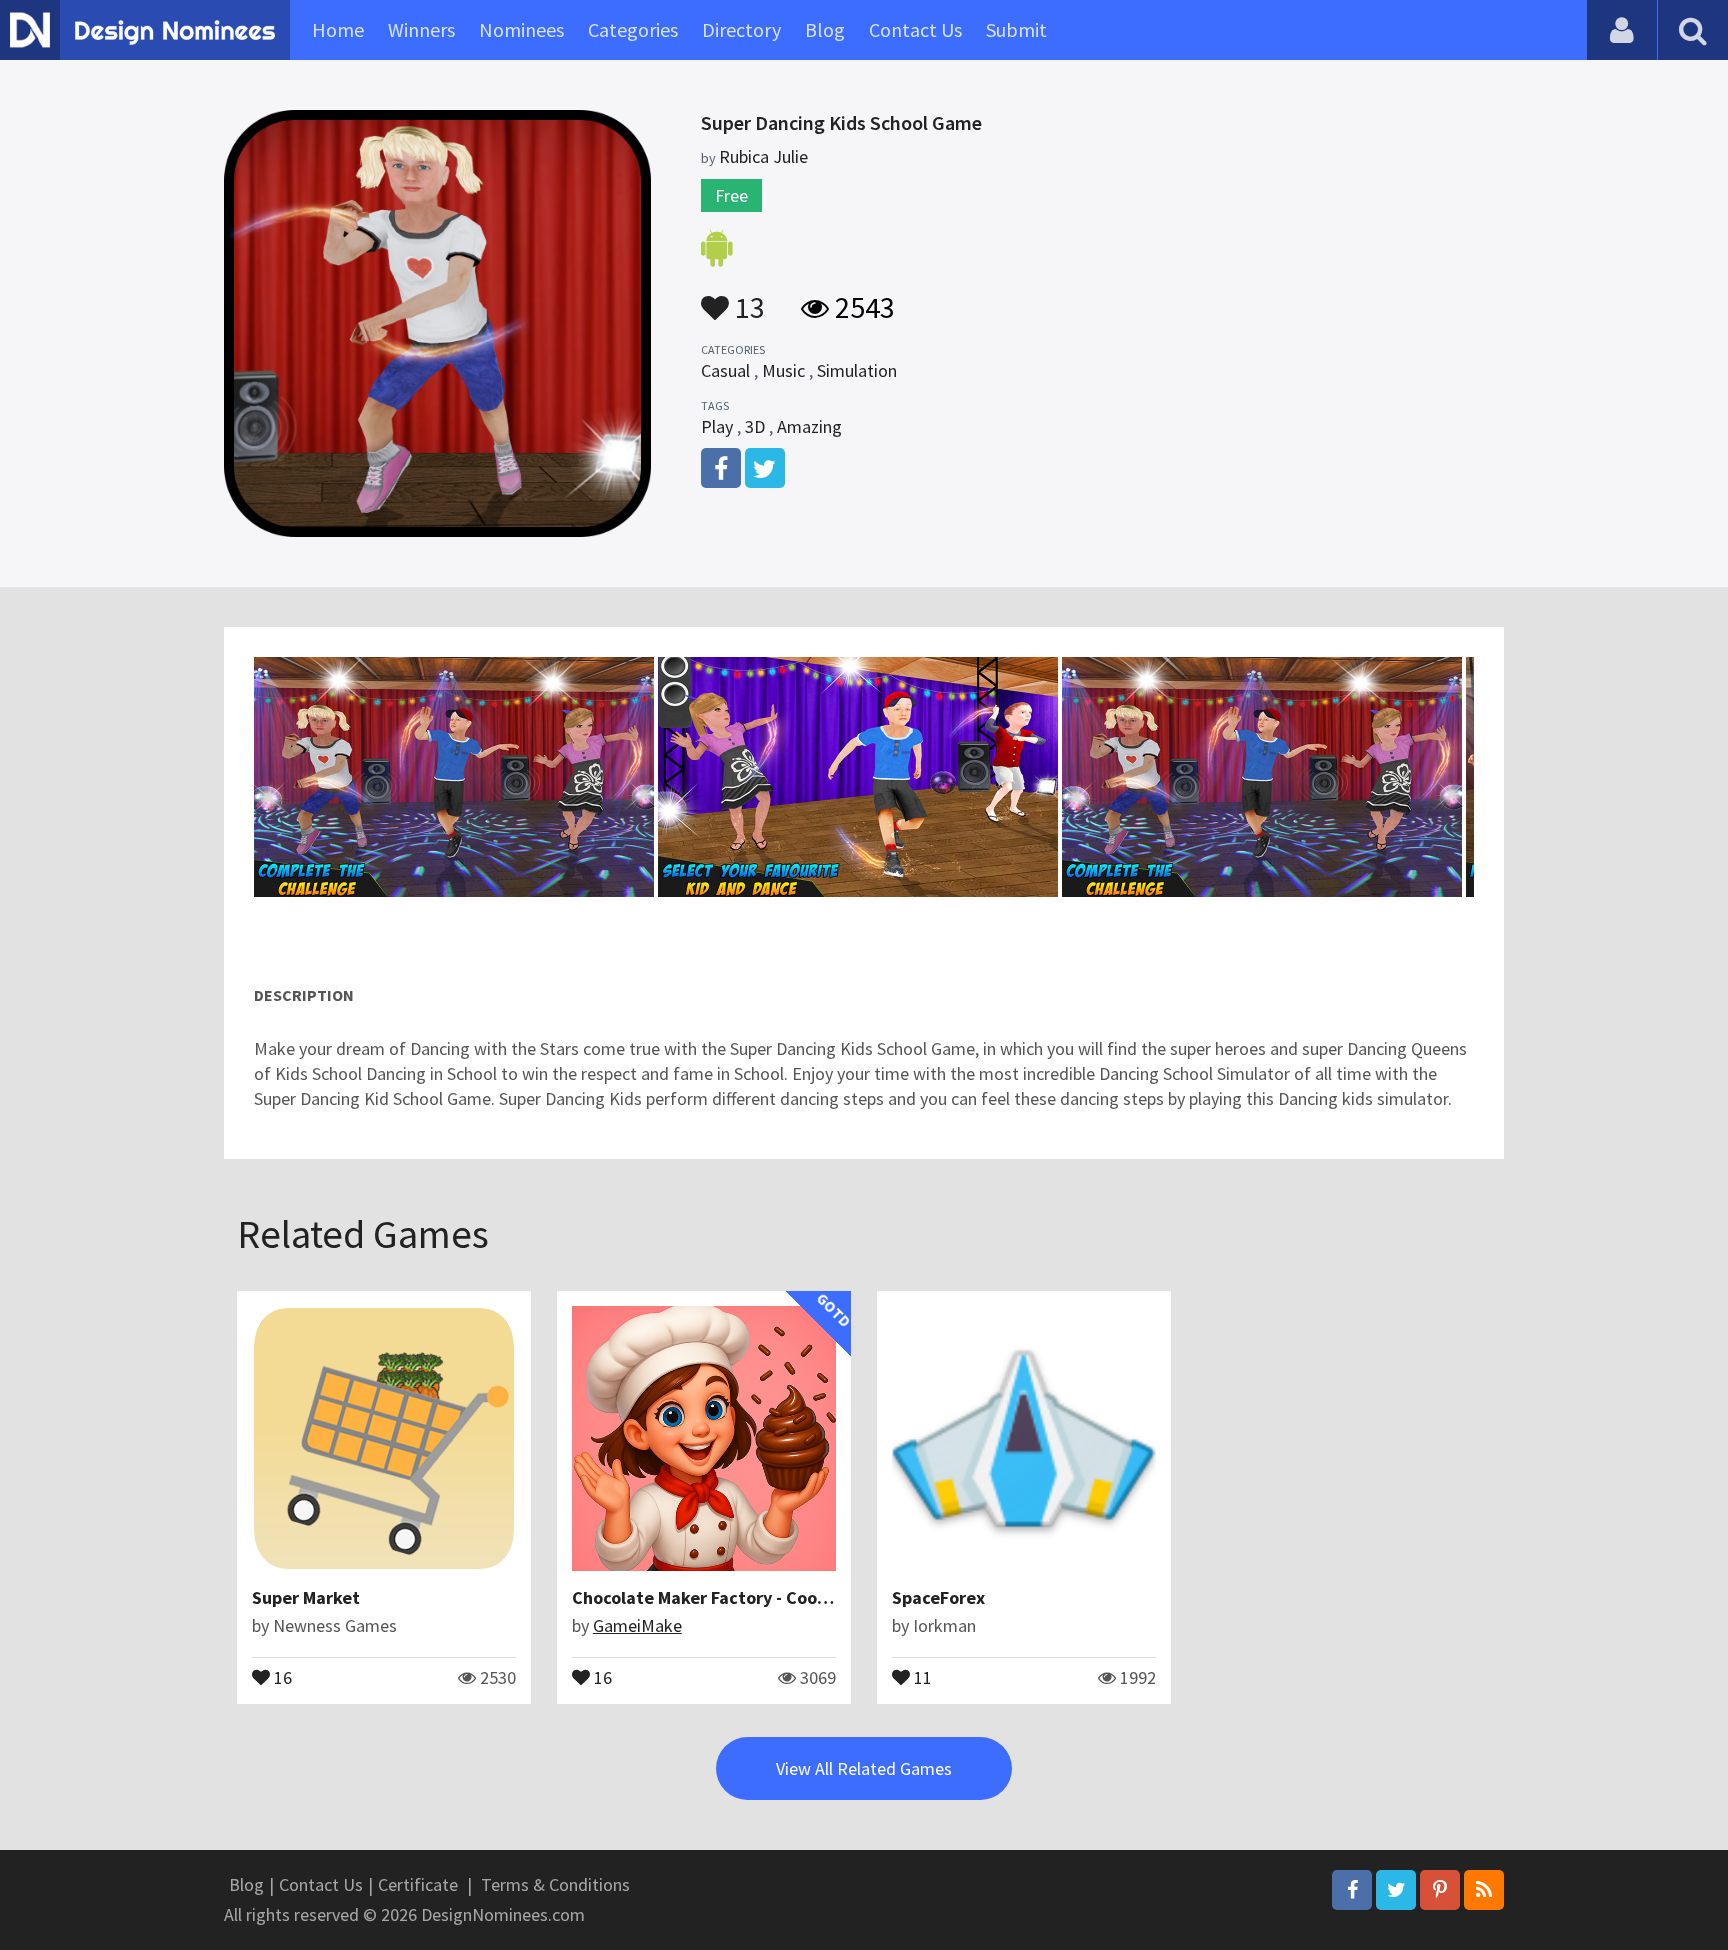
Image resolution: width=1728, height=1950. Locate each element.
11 (921, 1676)
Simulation (857, 370)
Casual (725, 370)
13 (747, 298)
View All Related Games (864, 1768)
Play (717, 426)
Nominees (521, 29)
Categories (633, 29)
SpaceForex (938, 1597)
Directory (741, 29)
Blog (825, 29)
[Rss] (1484, 1890)
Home (338, 29)
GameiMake (637, 1625)
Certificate (418, 1884)
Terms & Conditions (555, 1884)
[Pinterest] (1440, 1890)
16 (281, 1676)
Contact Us (915, 29)
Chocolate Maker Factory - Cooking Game (737, 1597)
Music (783, 370)
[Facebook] (1352, 1890)
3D (755, 426)
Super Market (306, 1597)
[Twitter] (1396, 1890)
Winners (421, 29)
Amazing (809, 426)
